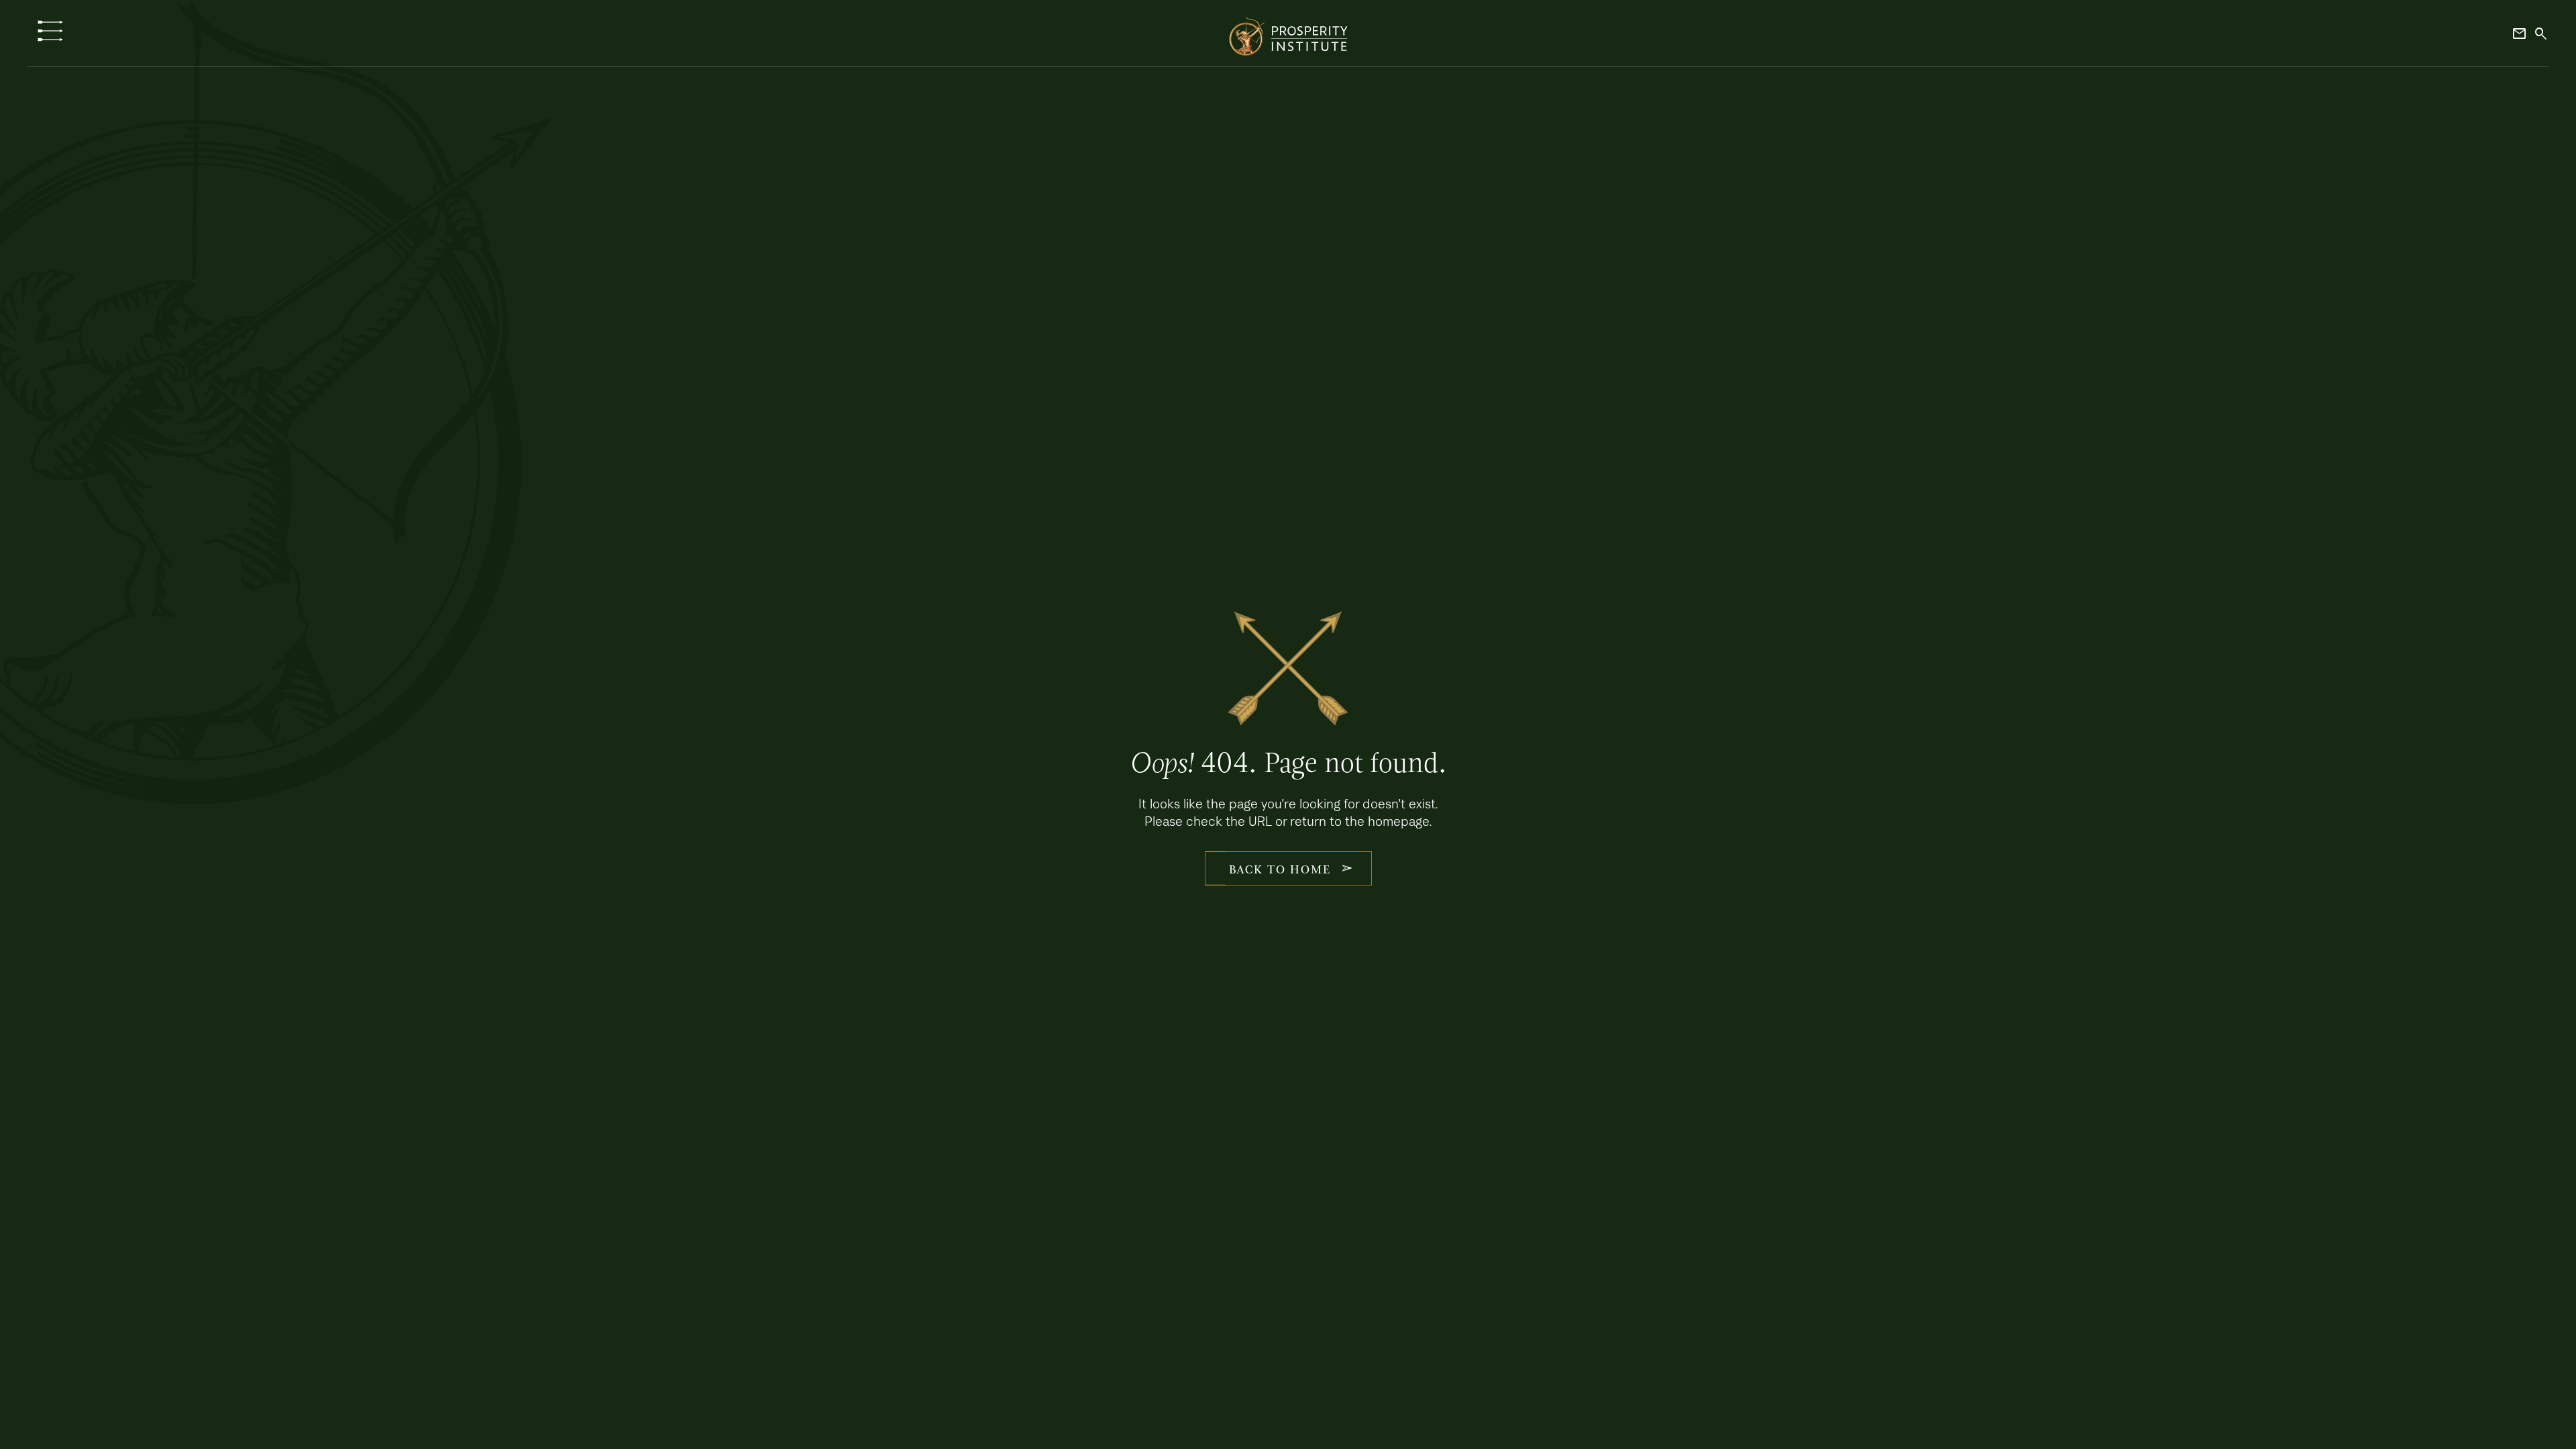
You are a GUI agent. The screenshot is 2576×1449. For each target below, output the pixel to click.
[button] (50, 31)
